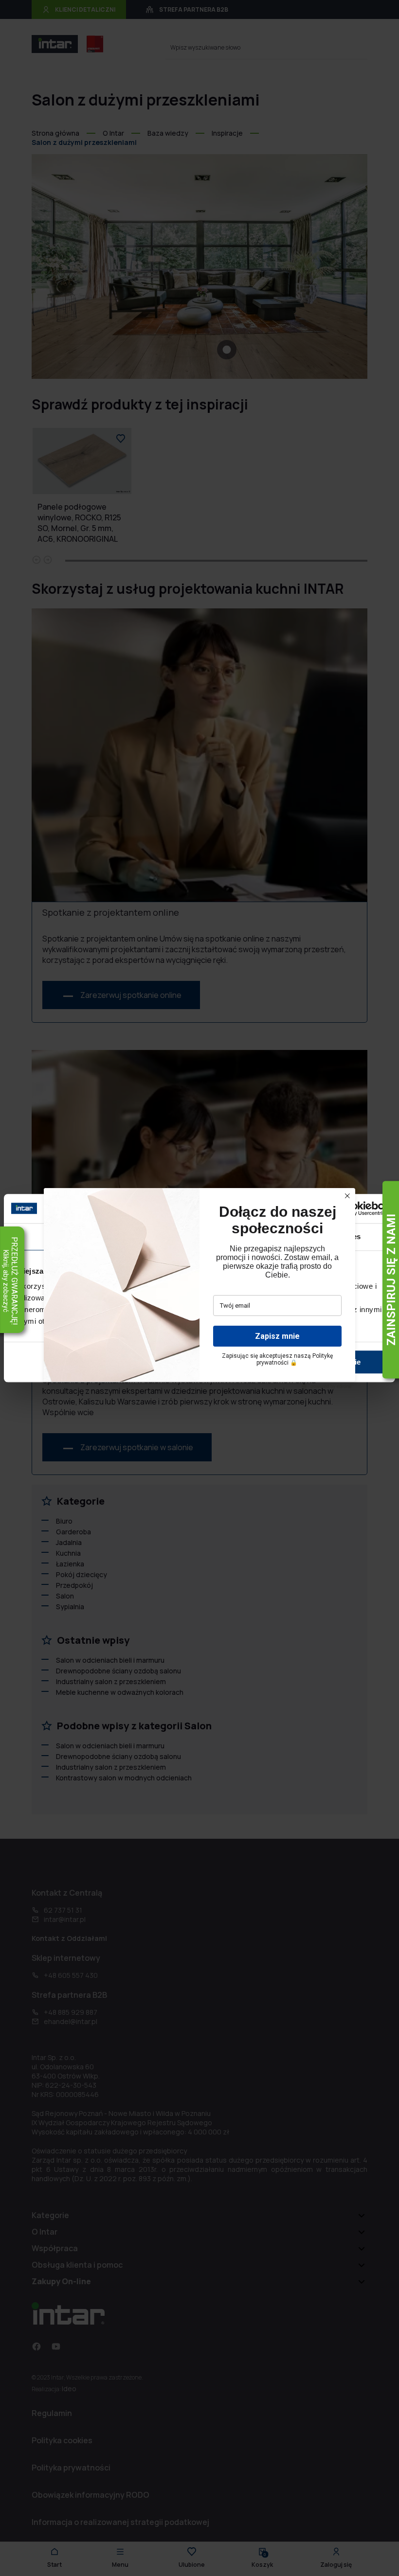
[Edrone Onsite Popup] (199, 1288)
